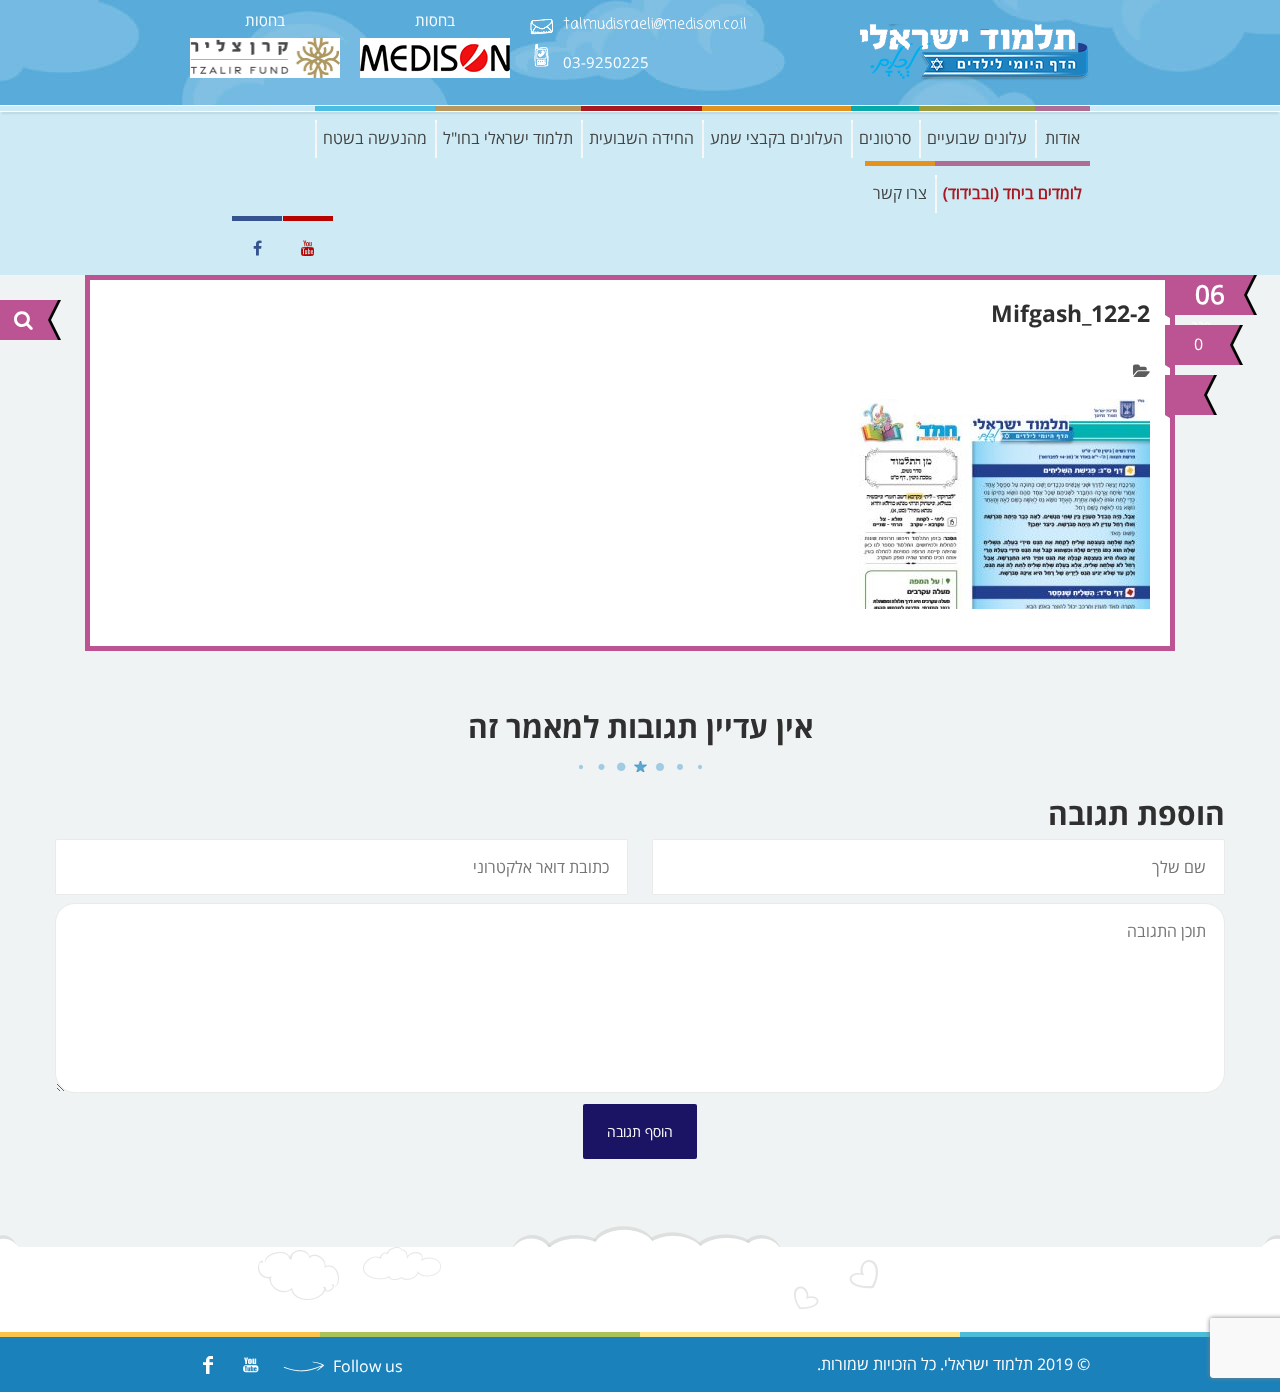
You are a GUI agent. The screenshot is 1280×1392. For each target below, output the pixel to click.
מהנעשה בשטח (375, 138)
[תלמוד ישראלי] (975, 52)
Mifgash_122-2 (1070, 313)
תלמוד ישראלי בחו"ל (508, 138)
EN (205, 248)
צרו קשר (900, 193)
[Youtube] (250, 1364)
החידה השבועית (641, 138)
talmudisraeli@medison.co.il (655, 25)
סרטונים (885, 138)
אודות (1062, 138)
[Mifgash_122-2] (1182, 395)
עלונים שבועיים (977, 138)
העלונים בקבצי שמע (776, 138)
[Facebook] (207, 1364)
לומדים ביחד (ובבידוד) (1012, 193)
